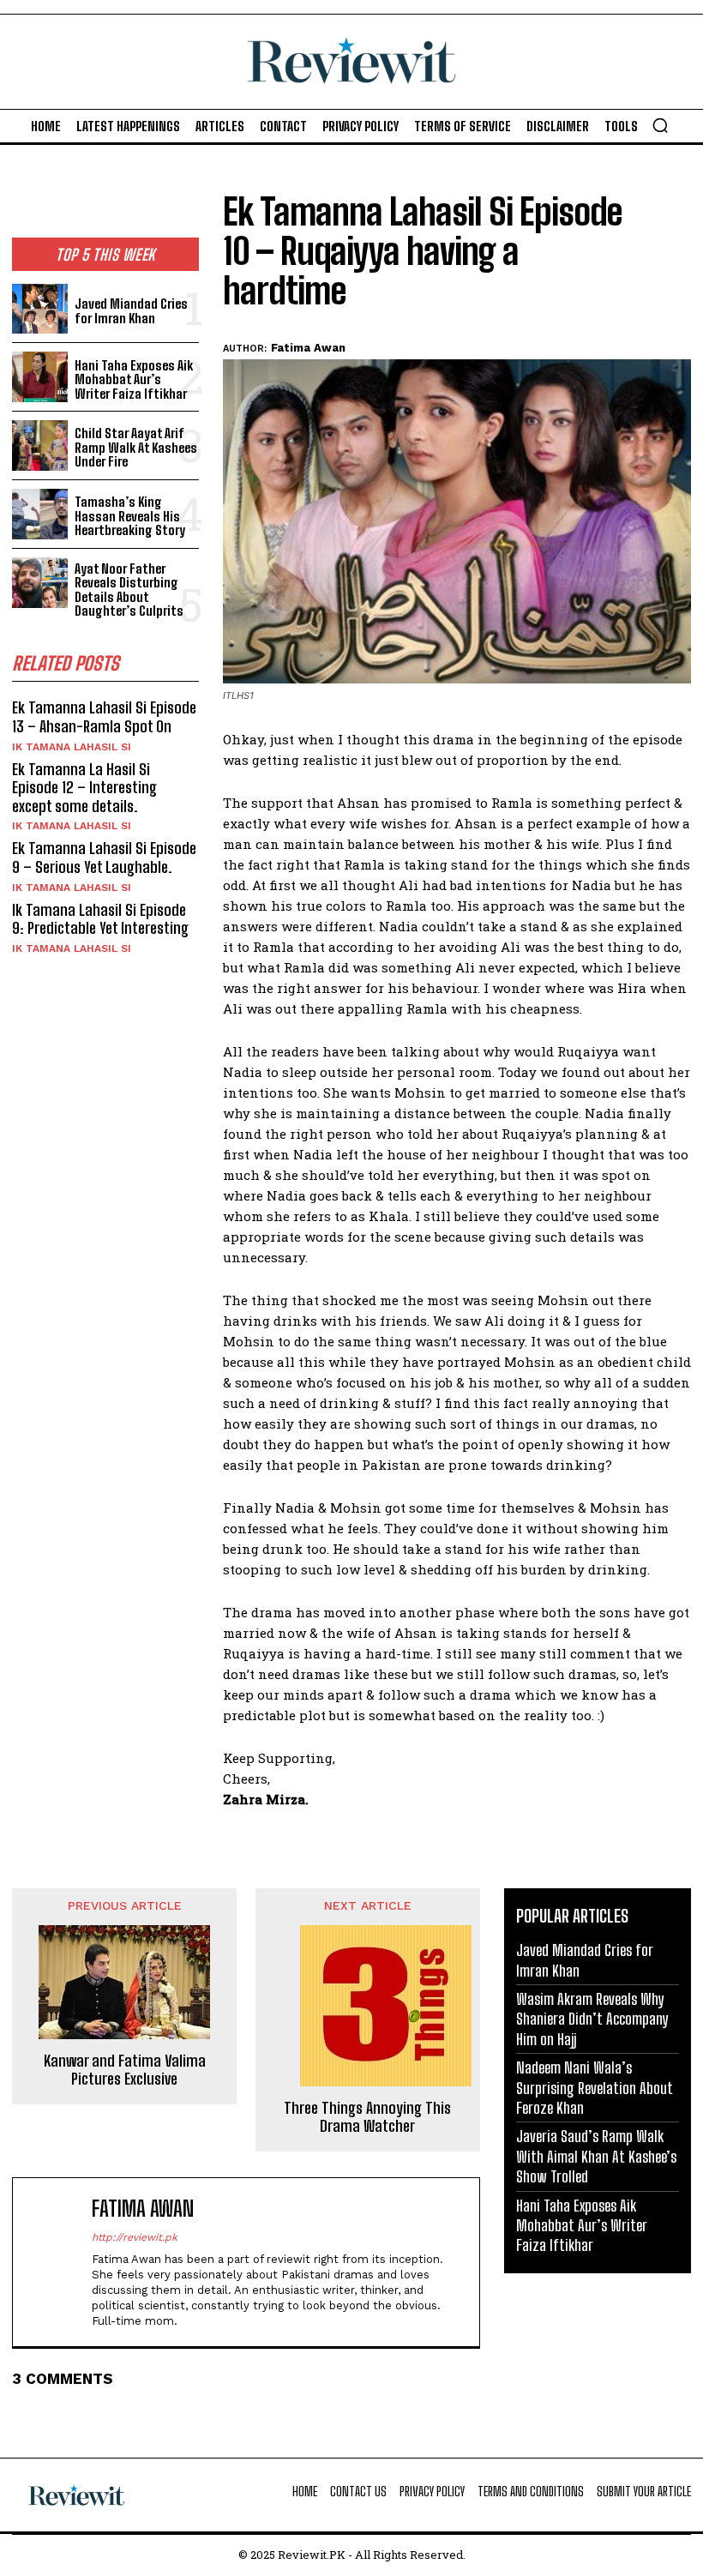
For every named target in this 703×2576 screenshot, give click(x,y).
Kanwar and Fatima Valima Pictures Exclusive (125, 2070)
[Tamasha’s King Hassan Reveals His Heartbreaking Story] (40, 514)
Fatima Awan (308, 348)
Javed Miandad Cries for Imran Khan (131, 311)
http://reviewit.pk (135, 2237)
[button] (660, 125)
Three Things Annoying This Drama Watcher (367, 2118)
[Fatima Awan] (56, 2262)
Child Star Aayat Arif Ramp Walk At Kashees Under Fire (136, 447)
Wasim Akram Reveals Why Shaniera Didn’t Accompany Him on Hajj (592, 2019)
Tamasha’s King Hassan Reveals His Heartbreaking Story (130, 516)
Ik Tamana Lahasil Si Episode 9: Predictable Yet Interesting (100, 919)
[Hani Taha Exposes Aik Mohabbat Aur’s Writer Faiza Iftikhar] (40, 377)
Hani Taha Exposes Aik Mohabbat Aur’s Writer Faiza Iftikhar (134, 379)
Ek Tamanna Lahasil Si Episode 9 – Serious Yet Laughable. (104, 858)
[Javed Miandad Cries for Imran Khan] (40, 309)
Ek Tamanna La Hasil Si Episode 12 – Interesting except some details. (84, 788)
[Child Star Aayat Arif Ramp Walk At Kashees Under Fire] (40, 445)
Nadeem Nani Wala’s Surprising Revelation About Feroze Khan (595, 2088)
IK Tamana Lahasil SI (72, 747)
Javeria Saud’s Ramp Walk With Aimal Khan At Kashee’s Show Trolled (596, 2156)
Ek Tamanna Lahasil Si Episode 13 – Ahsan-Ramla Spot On (104, 717)
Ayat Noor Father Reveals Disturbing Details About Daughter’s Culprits (129, 590)
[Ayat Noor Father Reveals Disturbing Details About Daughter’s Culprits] (40, 583)
